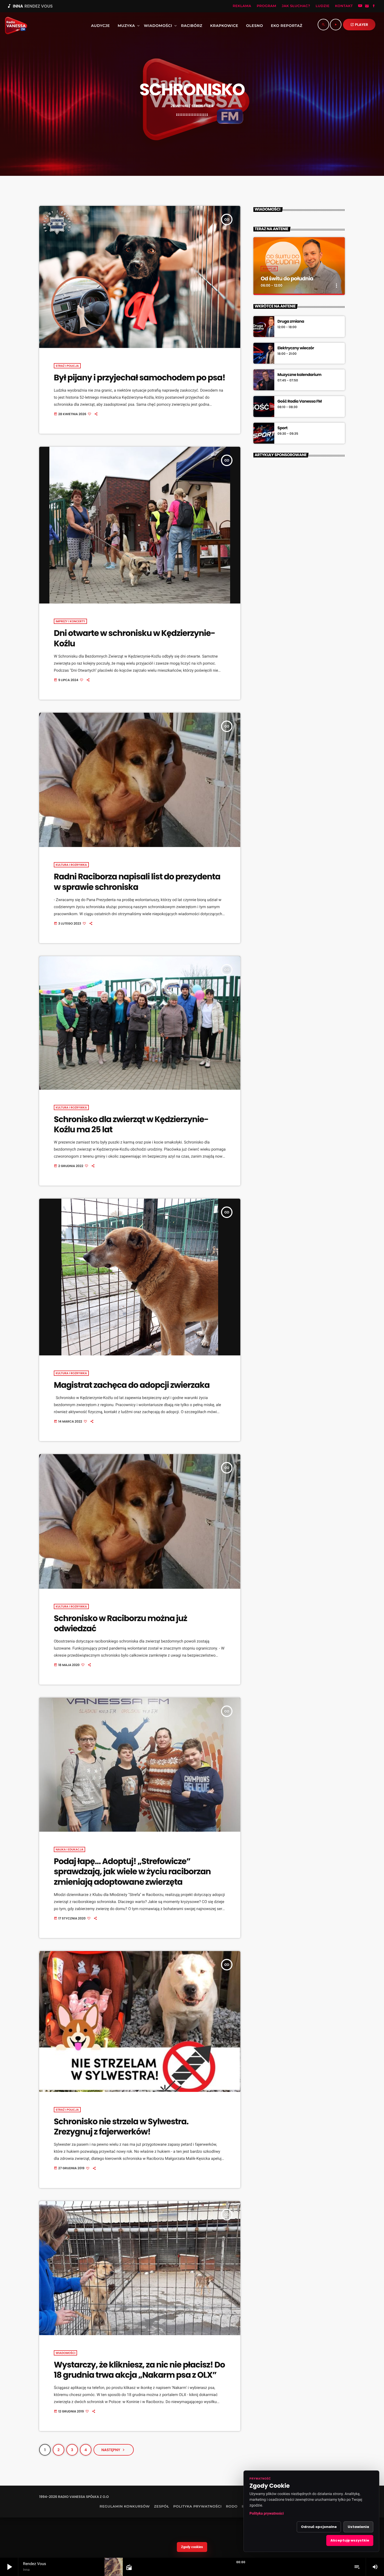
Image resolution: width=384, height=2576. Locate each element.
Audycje (269, 269)
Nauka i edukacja (69, 1849)
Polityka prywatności (267, 2514)
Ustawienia (358, 2527)
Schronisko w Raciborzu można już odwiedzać (120, 1623)
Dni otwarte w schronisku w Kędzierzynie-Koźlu (134, 638)
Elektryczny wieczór (296, 348)
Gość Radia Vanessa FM (300, 402)
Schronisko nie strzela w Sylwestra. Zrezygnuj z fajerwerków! (121, 2127)
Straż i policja (67, 366)
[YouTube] (360, 6)
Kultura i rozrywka (71, 865)
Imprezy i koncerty (70, 621)
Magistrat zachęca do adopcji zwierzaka (132, 1385)
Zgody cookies (192, 2547)
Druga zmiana (291, 322)
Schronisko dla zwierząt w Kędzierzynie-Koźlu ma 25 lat (131, 1124)
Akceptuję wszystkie (350, 2540)
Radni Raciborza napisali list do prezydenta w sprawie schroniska (137, 882)
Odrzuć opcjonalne (319, 2527)
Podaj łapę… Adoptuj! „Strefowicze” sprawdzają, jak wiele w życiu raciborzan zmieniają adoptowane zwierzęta (132, 1872)
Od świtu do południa (287, 279)
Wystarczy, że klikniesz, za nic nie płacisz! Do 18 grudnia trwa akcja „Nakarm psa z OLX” (139, 2370)
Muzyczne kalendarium (299, 375)
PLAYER (359, 25)
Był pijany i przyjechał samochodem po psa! (139, 378)
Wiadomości (65, 2353)
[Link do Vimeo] (14, 26)
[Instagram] (367, 6)
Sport (282, 428)
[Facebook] (374, 6)
